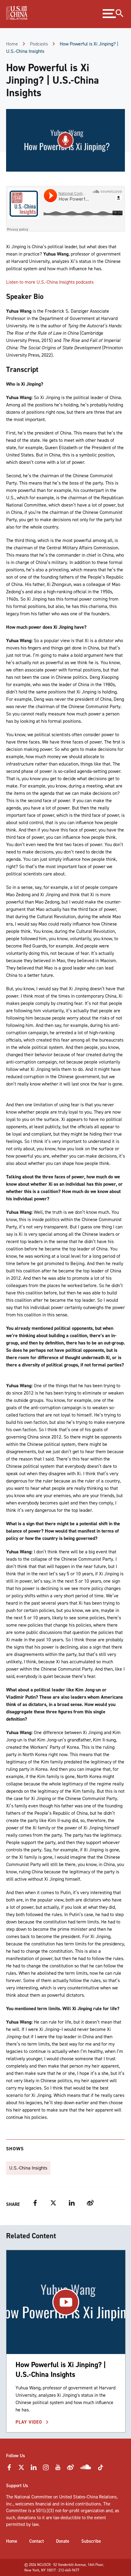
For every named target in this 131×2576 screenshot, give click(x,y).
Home (12, 44)
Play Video (30, 2422)
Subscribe (91, 2541)
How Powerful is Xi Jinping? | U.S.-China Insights (61, 2369)
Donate (63, 2541)
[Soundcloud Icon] (86, 2468)
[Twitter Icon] (21, 2469)
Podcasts (39, 44)
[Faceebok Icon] (9, 2469)
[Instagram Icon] (46, 2469)
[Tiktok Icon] (101, 2469)
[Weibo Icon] (71, 2469)
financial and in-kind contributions (68, 2504)
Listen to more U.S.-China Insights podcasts (50, 282)
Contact (37, 2541)
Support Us (17, 2486)
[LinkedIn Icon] (34, 2469)
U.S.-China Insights (28, 2168)
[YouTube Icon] (58, 2469)
